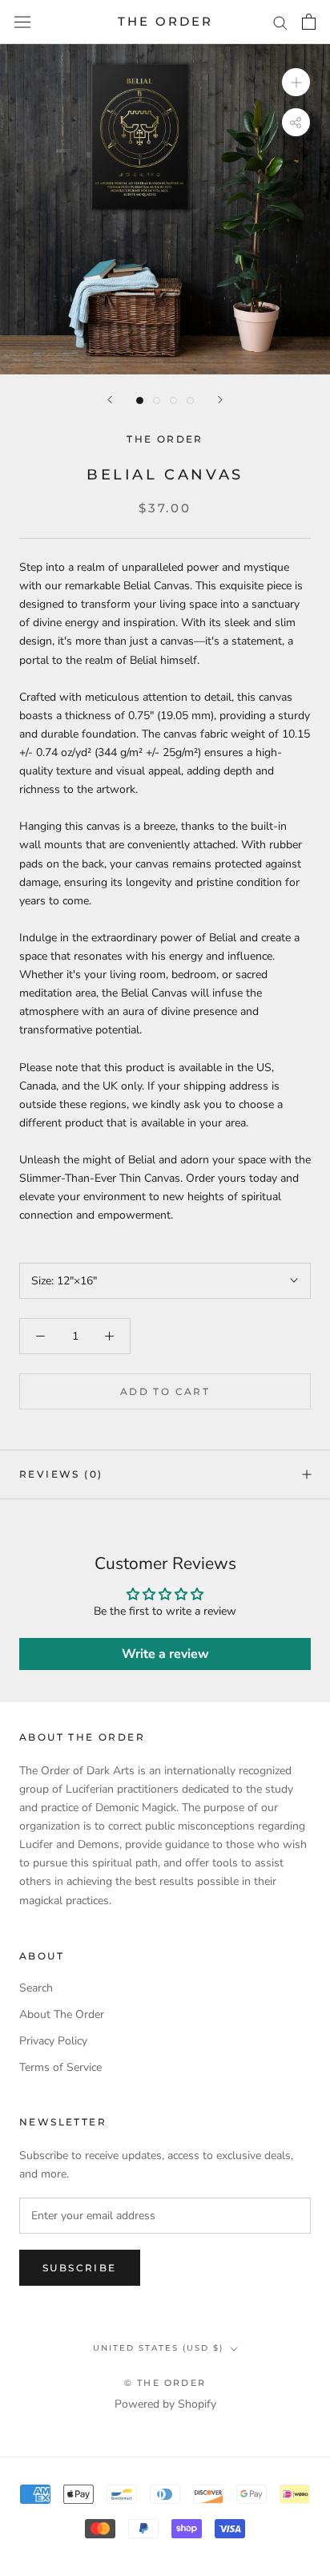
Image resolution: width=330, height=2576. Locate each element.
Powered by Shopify (165, 2404)
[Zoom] (296, 82)
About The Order (62, 2014)
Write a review (165, 1654)
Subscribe (80, 2268)
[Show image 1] (140, 400)
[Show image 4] (190, 400)
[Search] (280, 22)
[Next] (220, 400)
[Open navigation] (22, 22)
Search (36, 1988)
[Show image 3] (173, 400)
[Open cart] (309, 22)
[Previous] (110, 400)
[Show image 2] (157, 400)
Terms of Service (60, 2067)
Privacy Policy (53, 2041)
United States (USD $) (158, 2348)
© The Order (165, 2383)
